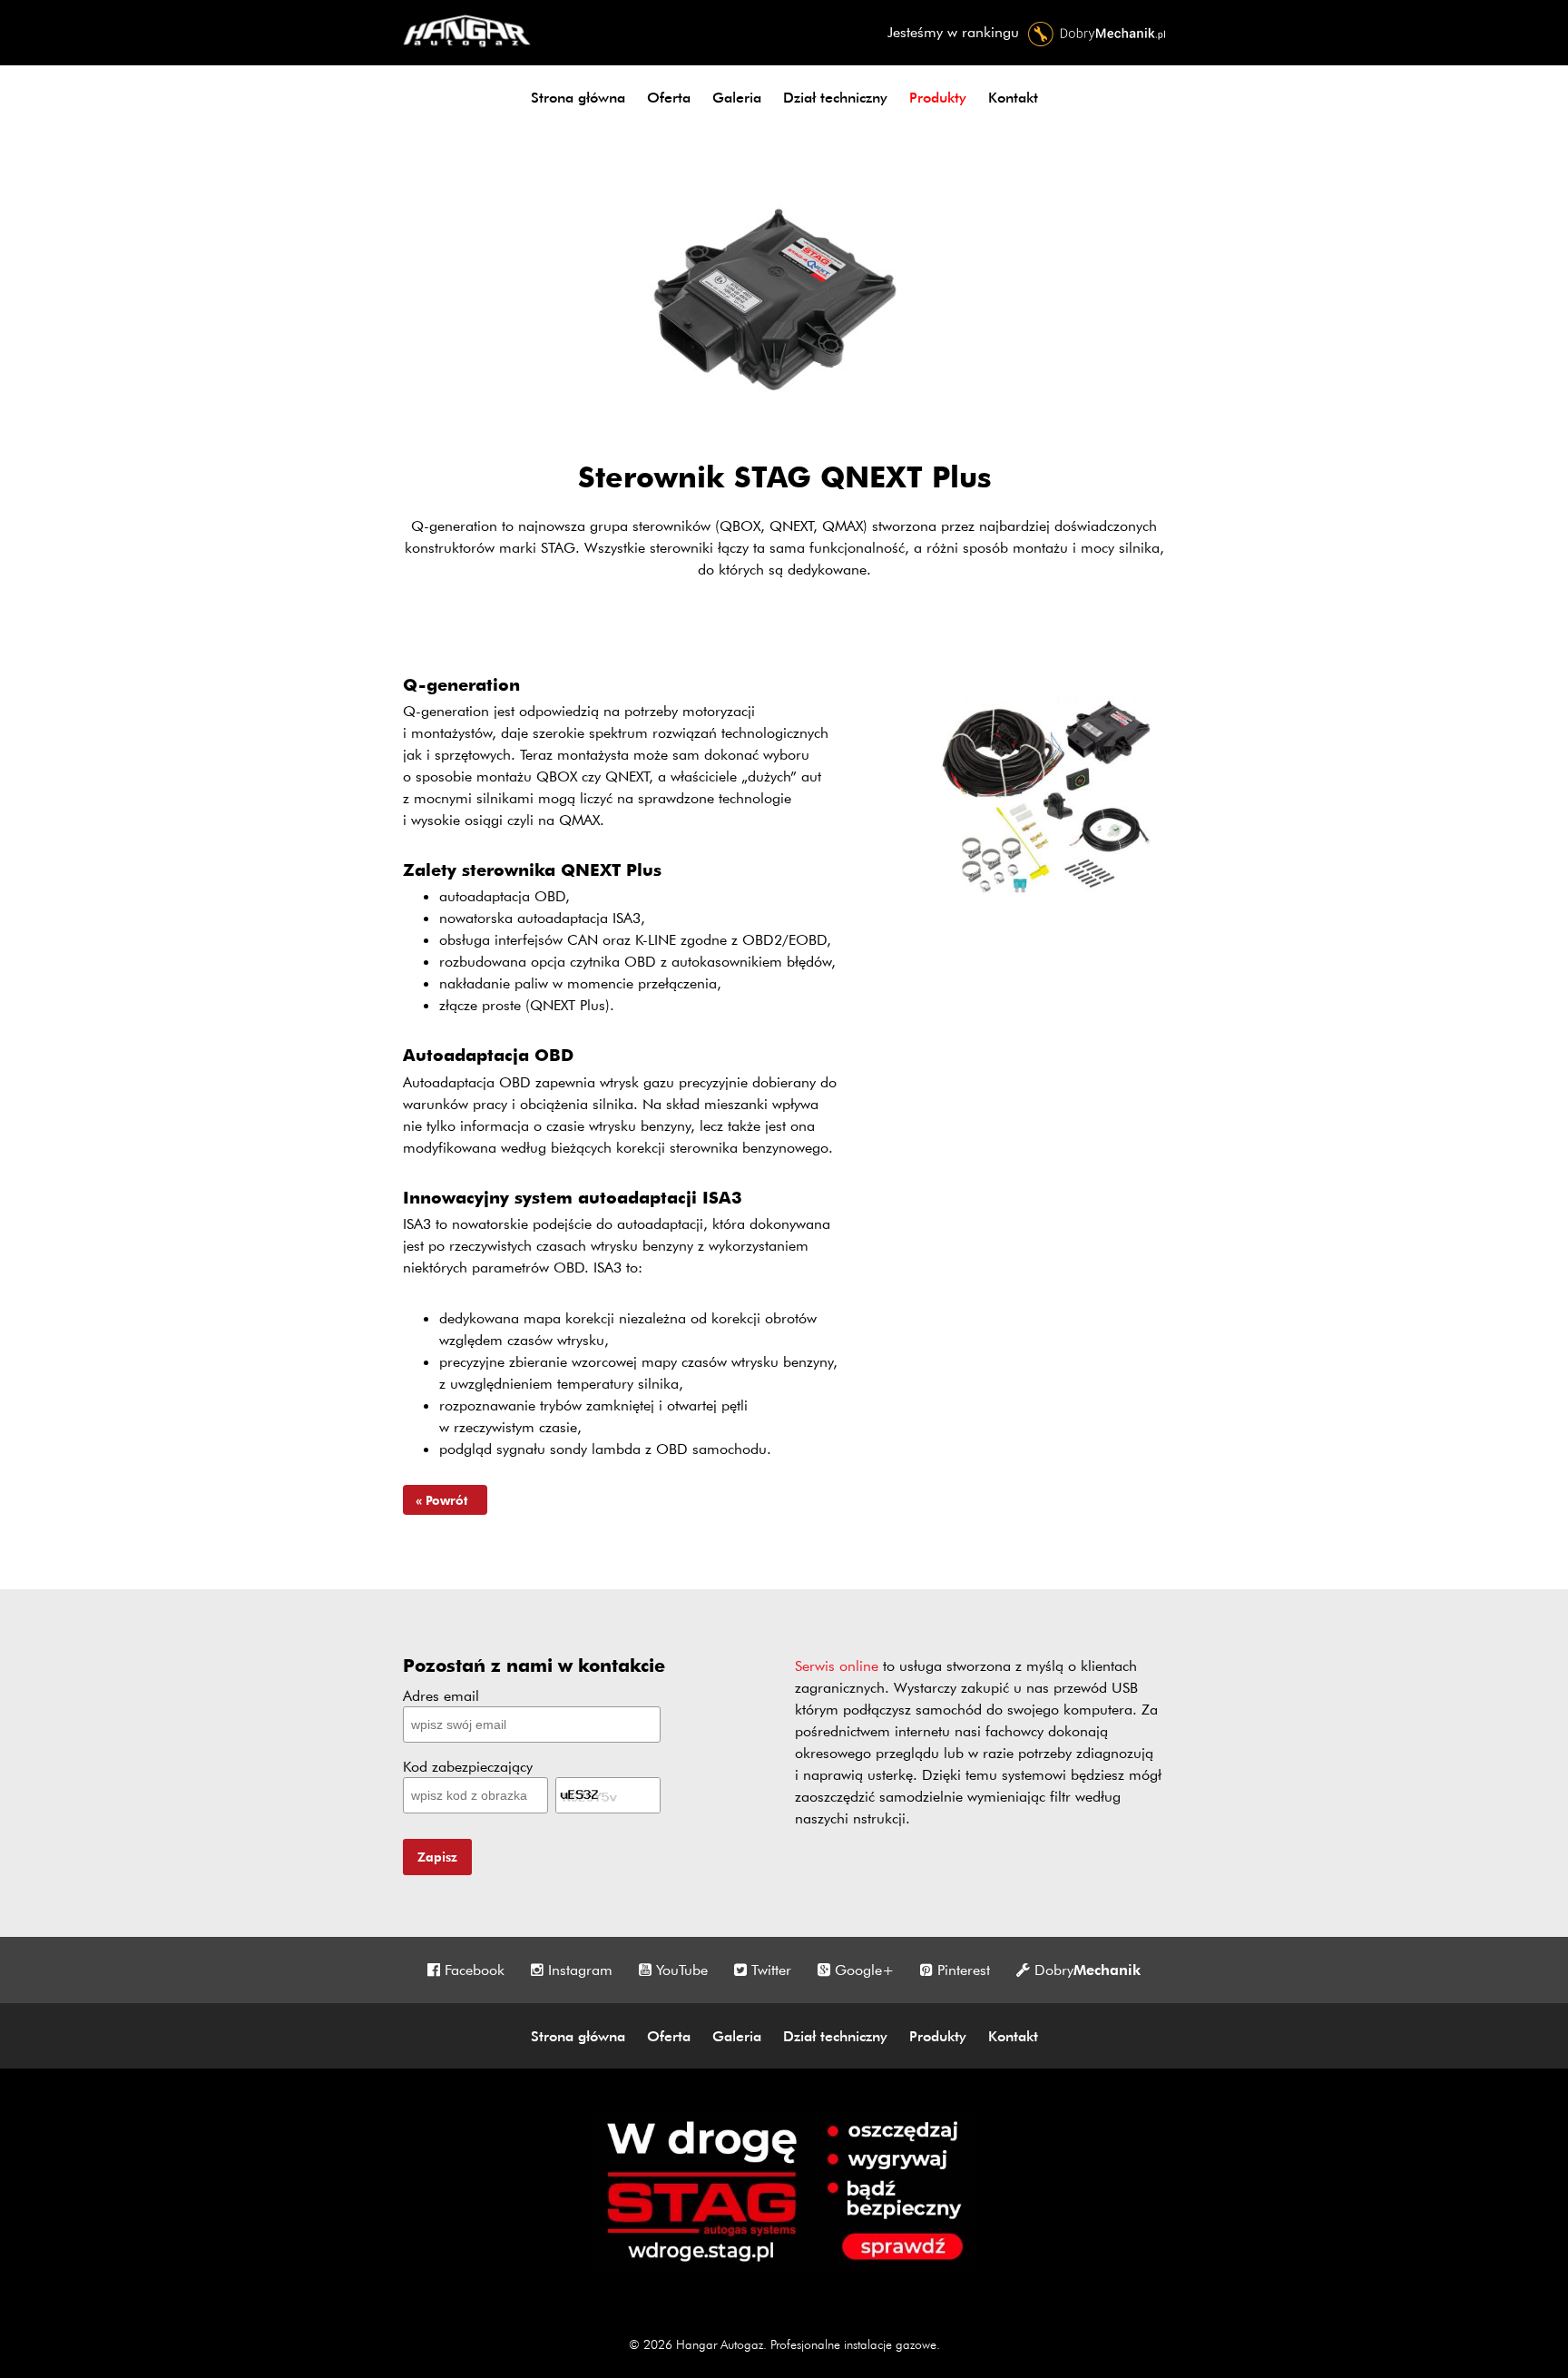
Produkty (938, 97)
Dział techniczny (835, 97)
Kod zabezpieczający (468, 1766)
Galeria (737, 97)
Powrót (448, 1500)
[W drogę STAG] (784, 2265)
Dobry (1088, 1970)
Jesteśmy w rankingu (955, 32)
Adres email (441, 1695)
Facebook (475, 1970)
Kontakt (1013, 97)
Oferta (669, 97)
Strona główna (578, 97)
